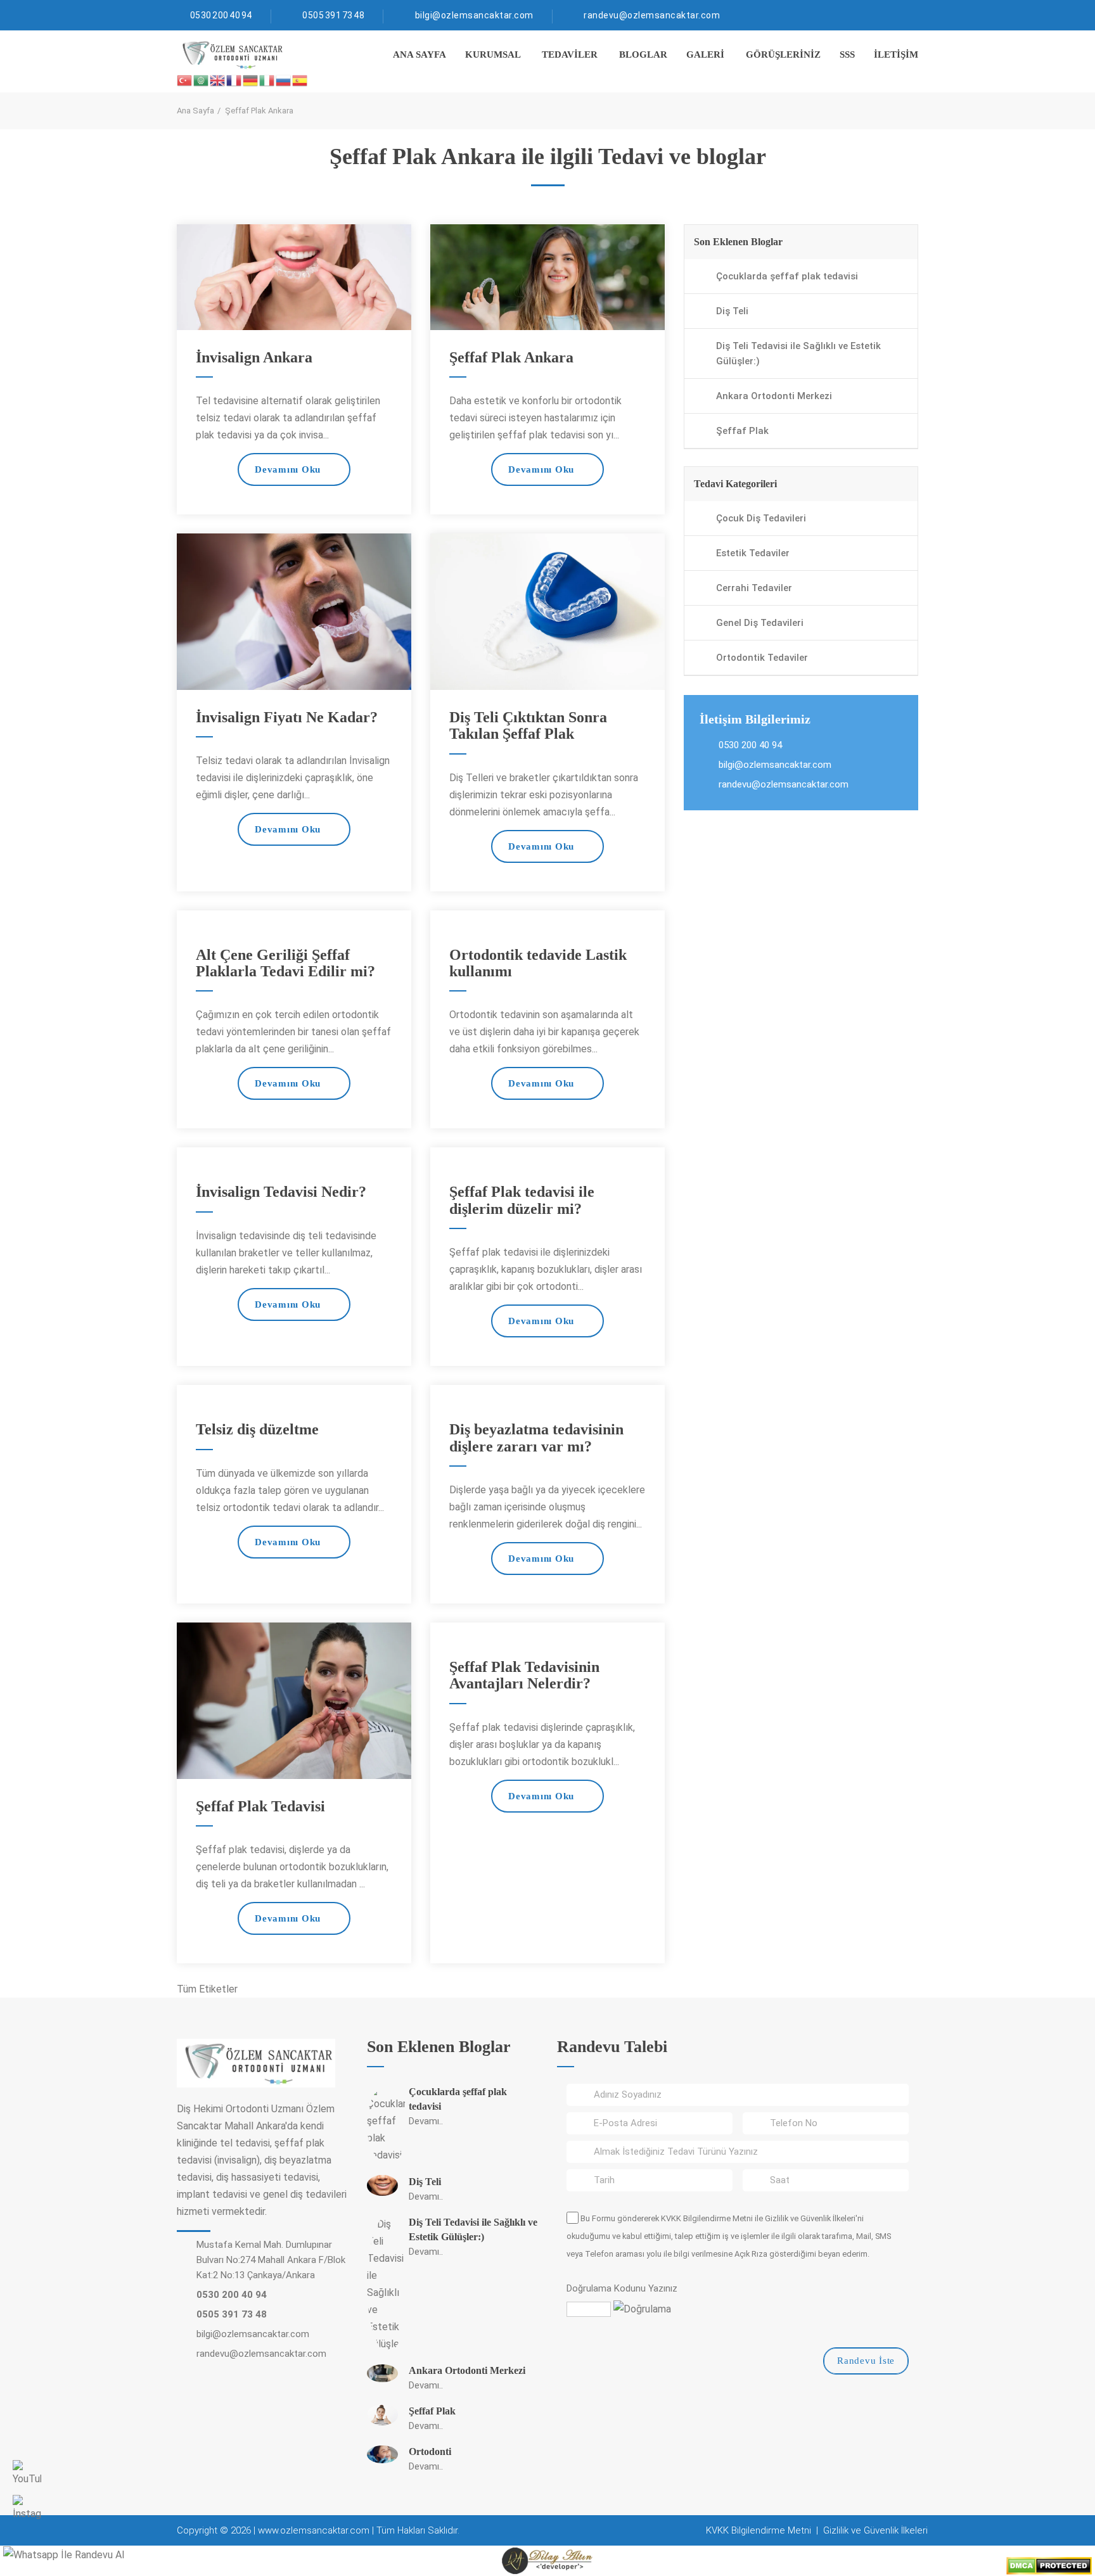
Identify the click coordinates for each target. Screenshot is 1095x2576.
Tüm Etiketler (207, 1989)
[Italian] (267, 80)
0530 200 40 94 (221, 15)
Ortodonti (430, 2452)
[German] (251, 80)
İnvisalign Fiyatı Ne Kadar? (287, 717)
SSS (847, 54)
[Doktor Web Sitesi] (547, 2560)
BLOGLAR (643, 54)
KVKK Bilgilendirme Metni (707, 2218)
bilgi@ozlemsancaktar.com (474, 15)
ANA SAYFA (419, 54)
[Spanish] (300, 80)
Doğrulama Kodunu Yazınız (622, 2288)
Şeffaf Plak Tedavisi (260, 1806)
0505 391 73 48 (333, 15)
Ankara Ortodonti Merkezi (774, 396)
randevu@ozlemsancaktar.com (652, 15)
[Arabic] (202, 80)
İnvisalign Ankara (254, 357)
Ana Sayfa (195, 111)
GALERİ (705, 54)
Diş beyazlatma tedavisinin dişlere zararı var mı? (536, 1438)
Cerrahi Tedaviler (754, 588)
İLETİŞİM (896, 54)
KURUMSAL (493, 54)
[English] (218, 80)
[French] (234, 80)
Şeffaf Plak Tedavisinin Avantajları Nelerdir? (524, 1675)
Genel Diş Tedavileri (760, 623)
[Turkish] (185, 80)
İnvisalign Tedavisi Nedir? (281, 1192)
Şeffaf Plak (742, 431)
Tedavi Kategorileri (735, 484)
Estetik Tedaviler (753, 553)
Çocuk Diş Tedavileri (761, 518)
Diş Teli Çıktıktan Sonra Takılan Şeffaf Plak (528, 725)
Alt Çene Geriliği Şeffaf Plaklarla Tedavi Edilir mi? (285, 963)
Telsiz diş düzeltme (257, 1429)
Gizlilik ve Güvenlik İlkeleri (810, 2218)
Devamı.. (426, 2121)
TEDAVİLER (570, 54)
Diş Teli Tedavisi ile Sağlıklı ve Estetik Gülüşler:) (798, 354)
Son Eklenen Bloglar (738, 242)
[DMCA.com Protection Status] (1049, 2565)
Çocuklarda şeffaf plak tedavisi (787, 276)
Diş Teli (732, 311)
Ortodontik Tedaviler (762, 658)
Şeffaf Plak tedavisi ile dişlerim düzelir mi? (522, 1200)
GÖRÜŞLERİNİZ (783, 54)
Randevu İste (866, 2361)
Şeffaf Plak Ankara (511, 357)
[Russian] (284, 80)
